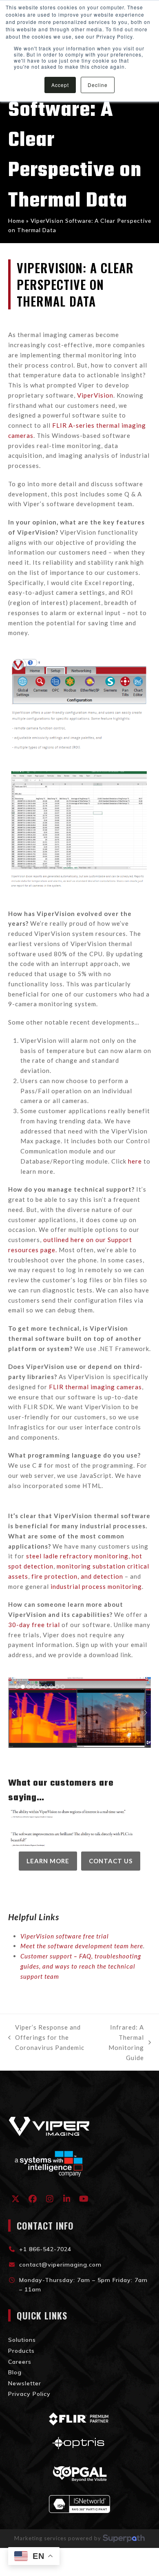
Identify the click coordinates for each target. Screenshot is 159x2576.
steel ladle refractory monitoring (77, 1556)
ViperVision (95, 395)
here (135, 1161)
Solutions (22, 2340)
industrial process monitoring (96, 1586)
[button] (17, 1687)
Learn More (48, 1861)
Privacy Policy (29, 2394)
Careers (20, 2362)
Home (16, 221)
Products (21, 2351)
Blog (15, 2372)
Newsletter (25, 2383)
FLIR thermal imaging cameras (95, 1387)
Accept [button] (60, 85)
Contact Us (111, 1861)
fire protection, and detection (77, 1576)
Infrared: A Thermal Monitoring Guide (121, 2042)
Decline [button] (98, 85)
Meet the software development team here (82, 1946)
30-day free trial (34, 1625)
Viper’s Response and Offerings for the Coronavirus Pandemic (46, 2038)
